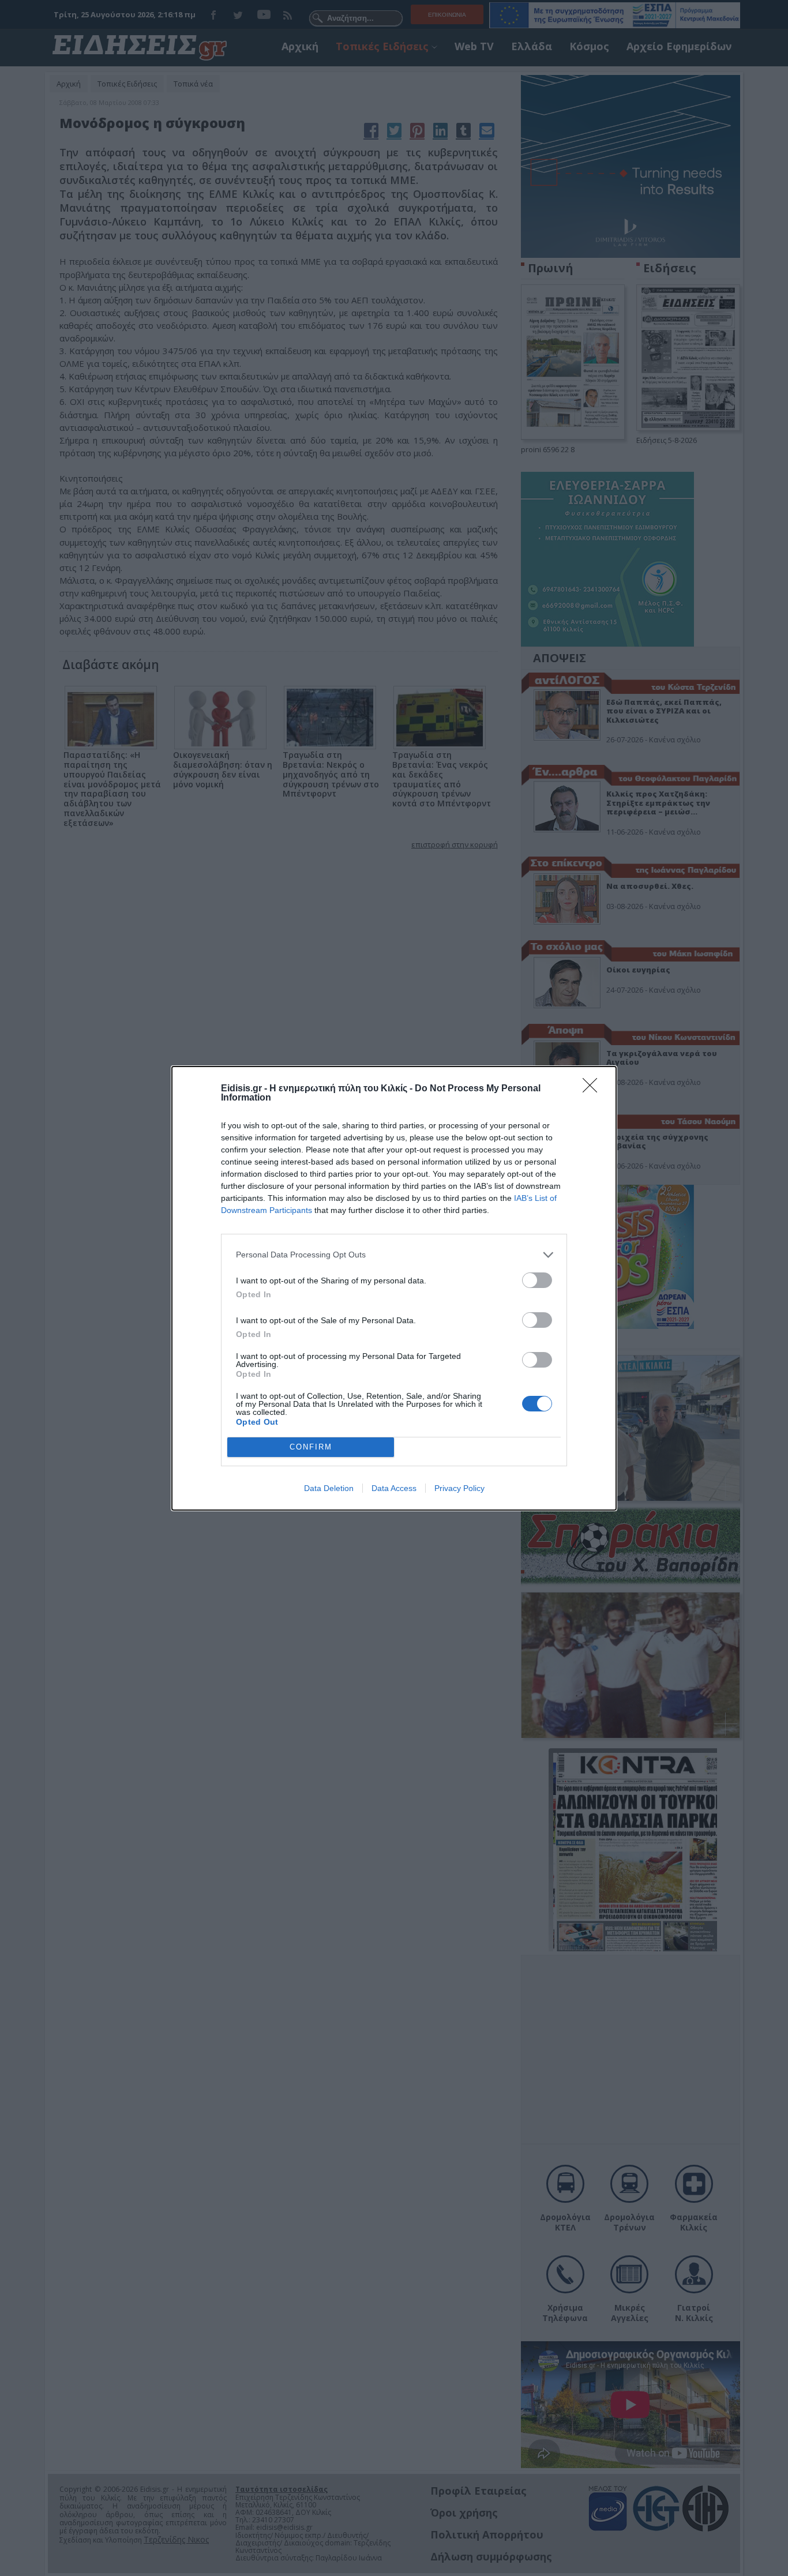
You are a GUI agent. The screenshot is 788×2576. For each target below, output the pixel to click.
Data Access (394, 1488)
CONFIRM (311, 1447)
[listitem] (394, 1255)
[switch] (537, 1280)
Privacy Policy (459, 1488)
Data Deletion (329, 1488)
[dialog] (394, 1288)
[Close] (594, 1089)
